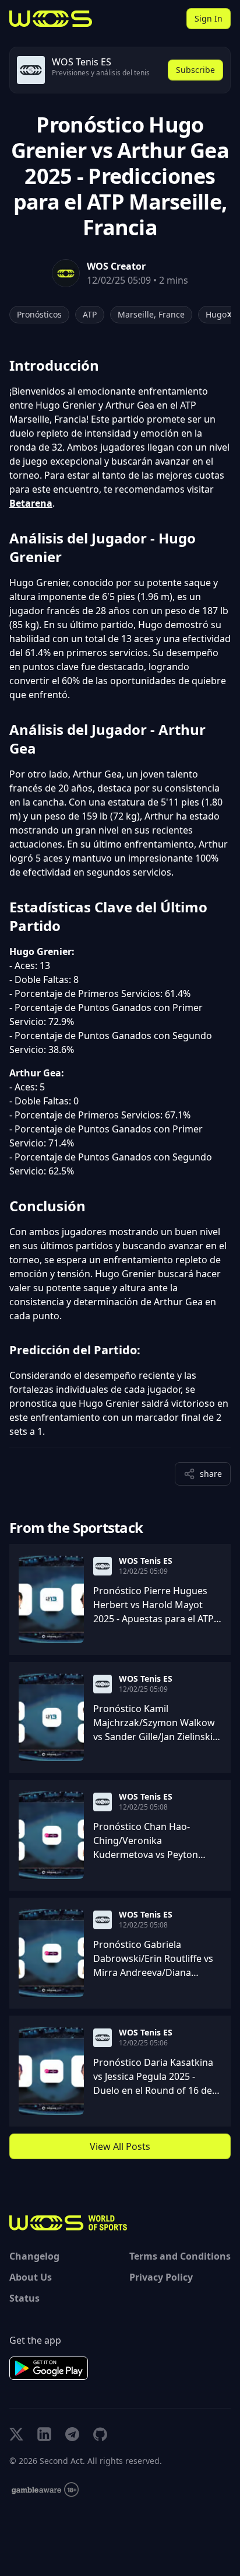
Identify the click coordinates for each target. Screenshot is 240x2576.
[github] (100, 2434)
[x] (16, 2434)
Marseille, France (151, 314)
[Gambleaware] (45, 2490)
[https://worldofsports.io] (51, 19)
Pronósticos (39, 314)
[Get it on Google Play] (49, 2368)
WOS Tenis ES (146, 1561)
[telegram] (72, 2434)
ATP (90, 314)
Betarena (31, 503)
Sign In (209, 18)
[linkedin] (44, 2434)
